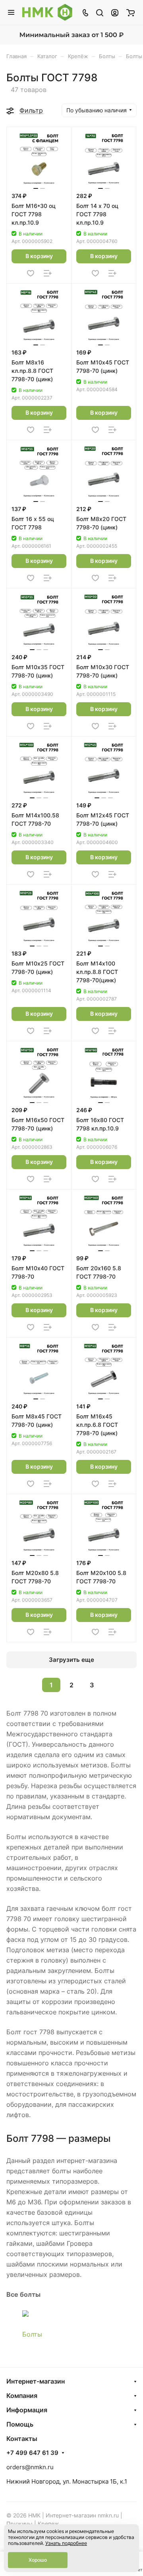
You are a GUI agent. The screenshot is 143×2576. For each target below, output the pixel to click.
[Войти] (115, 12)
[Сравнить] (48, 273)
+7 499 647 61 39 (32, 2453)
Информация (27, 2410)
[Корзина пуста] (130, 12)
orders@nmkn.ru (30, 2467)
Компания (22, 2396)
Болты (32, 2334)
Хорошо (38, 2560)
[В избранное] (31, 273)
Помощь (20, 2424)
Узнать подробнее (66, 2543)
